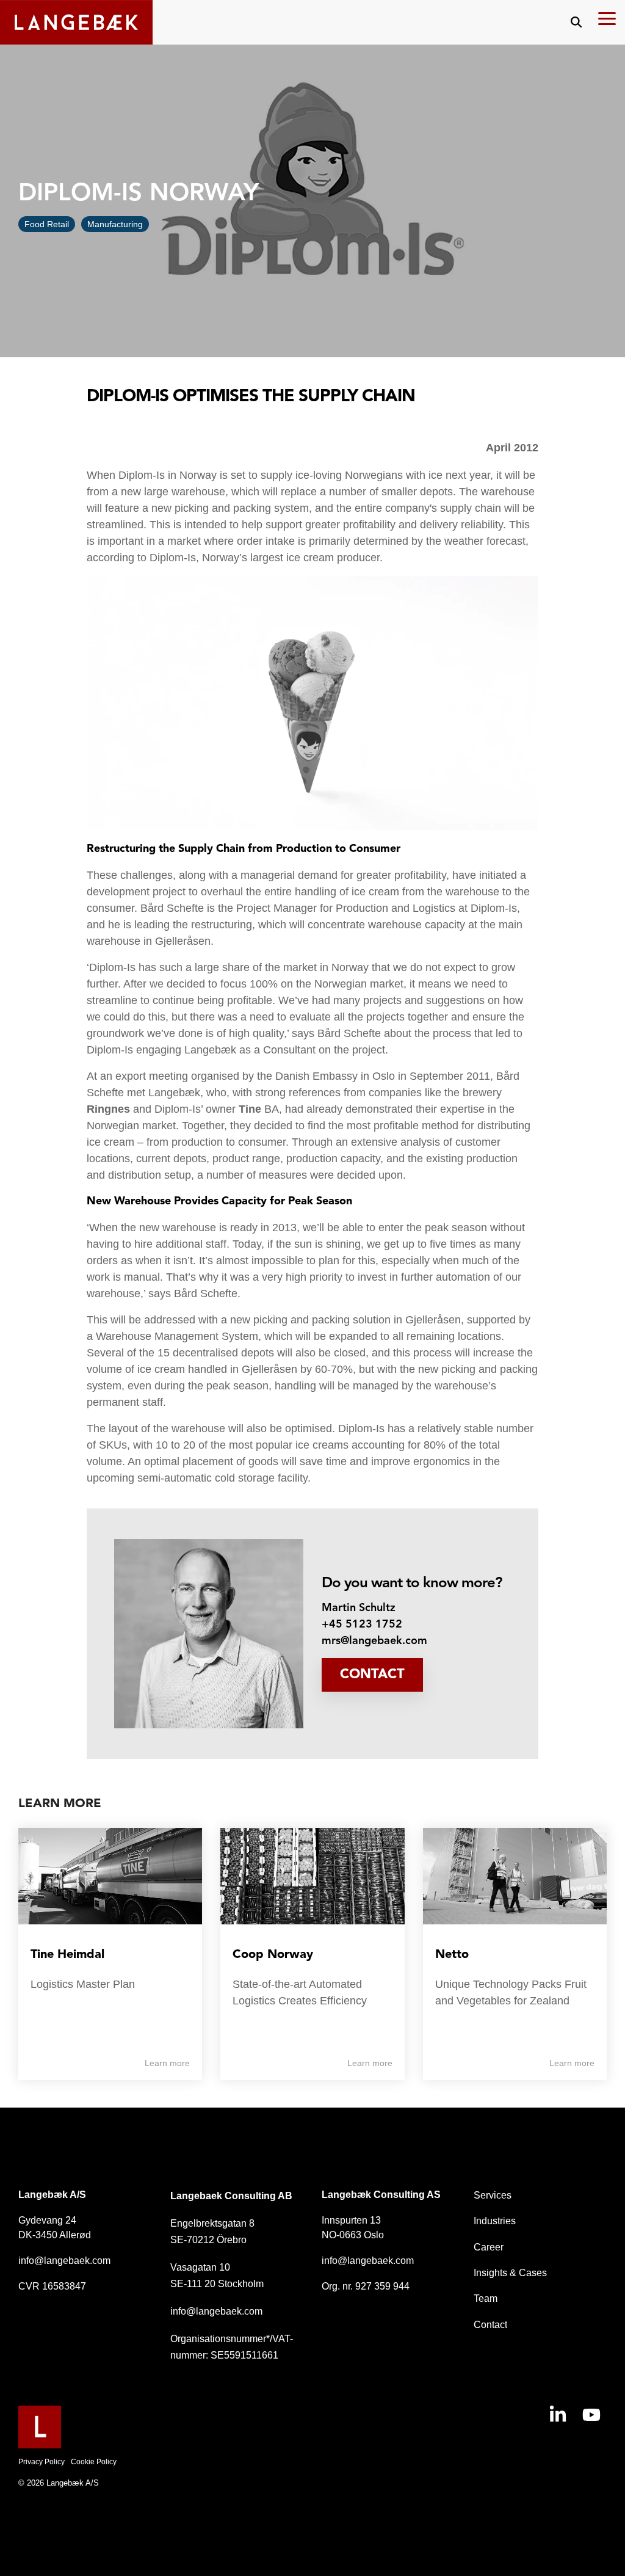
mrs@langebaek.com (374, 1641)
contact (372, 1675)
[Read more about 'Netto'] (515, 1876)
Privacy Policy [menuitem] (42, 2462)
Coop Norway (273, 1955)
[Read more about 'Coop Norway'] (312, 1876)
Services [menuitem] (493, 2195)
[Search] (576, 22)
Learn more (167, 2063)
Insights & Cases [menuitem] (510, 2273)
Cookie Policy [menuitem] (94, 2462)
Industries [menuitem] (495, 2221)
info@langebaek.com (64, 2261)
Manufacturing (115, 224)
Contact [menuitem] (490, 2325)
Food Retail (47, 224)
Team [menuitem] (486, 2298)
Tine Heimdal (67, 1955)
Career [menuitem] (489, 2247)
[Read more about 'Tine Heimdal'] (110, 1876)
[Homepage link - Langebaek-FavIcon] (40, 2442)
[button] (607, 18)
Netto (452, 1955)
